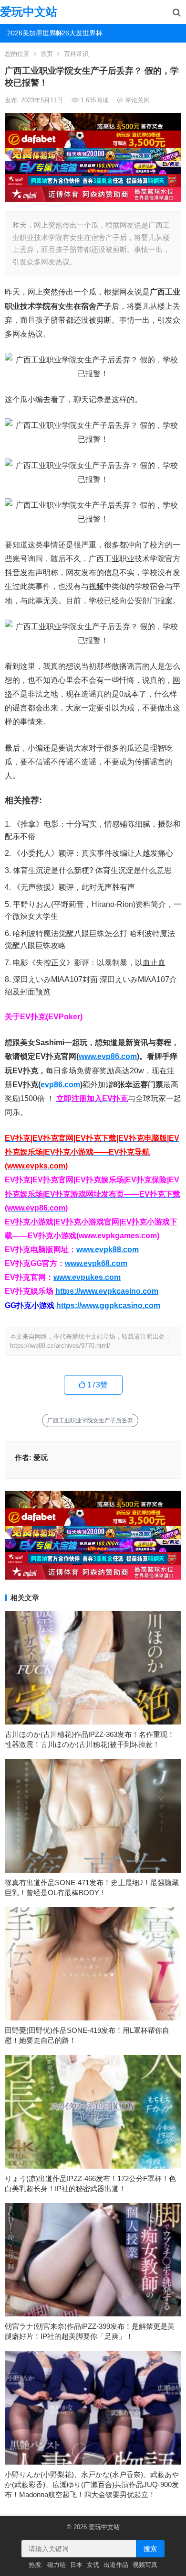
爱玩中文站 (29, 12)
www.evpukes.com (87, 1277)
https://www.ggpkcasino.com (108, 1305)
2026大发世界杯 (74, 33)
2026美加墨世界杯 (27, 33)
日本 (76, 2565)
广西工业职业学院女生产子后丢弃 (90, 1420)
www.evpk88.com (108, 1250)
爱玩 (41, 1457)
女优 (93, 2565)
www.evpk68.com (96, 1263)
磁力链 (57, 2565)
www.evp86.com (108, 1056)
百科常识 (76, 54)
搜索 (150, 2549)
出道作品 (116, 2565)
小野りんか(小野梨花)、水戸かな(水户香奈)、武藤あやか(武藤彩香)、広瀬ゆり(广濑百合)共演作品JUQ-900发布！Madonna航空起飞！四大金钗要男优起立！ (92, 2484)
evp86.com (60, 1085)
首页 (47, 54)
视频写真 (145, 2565)
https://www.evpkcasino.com (107, 1291)
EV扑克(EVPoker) (51, 1017)
